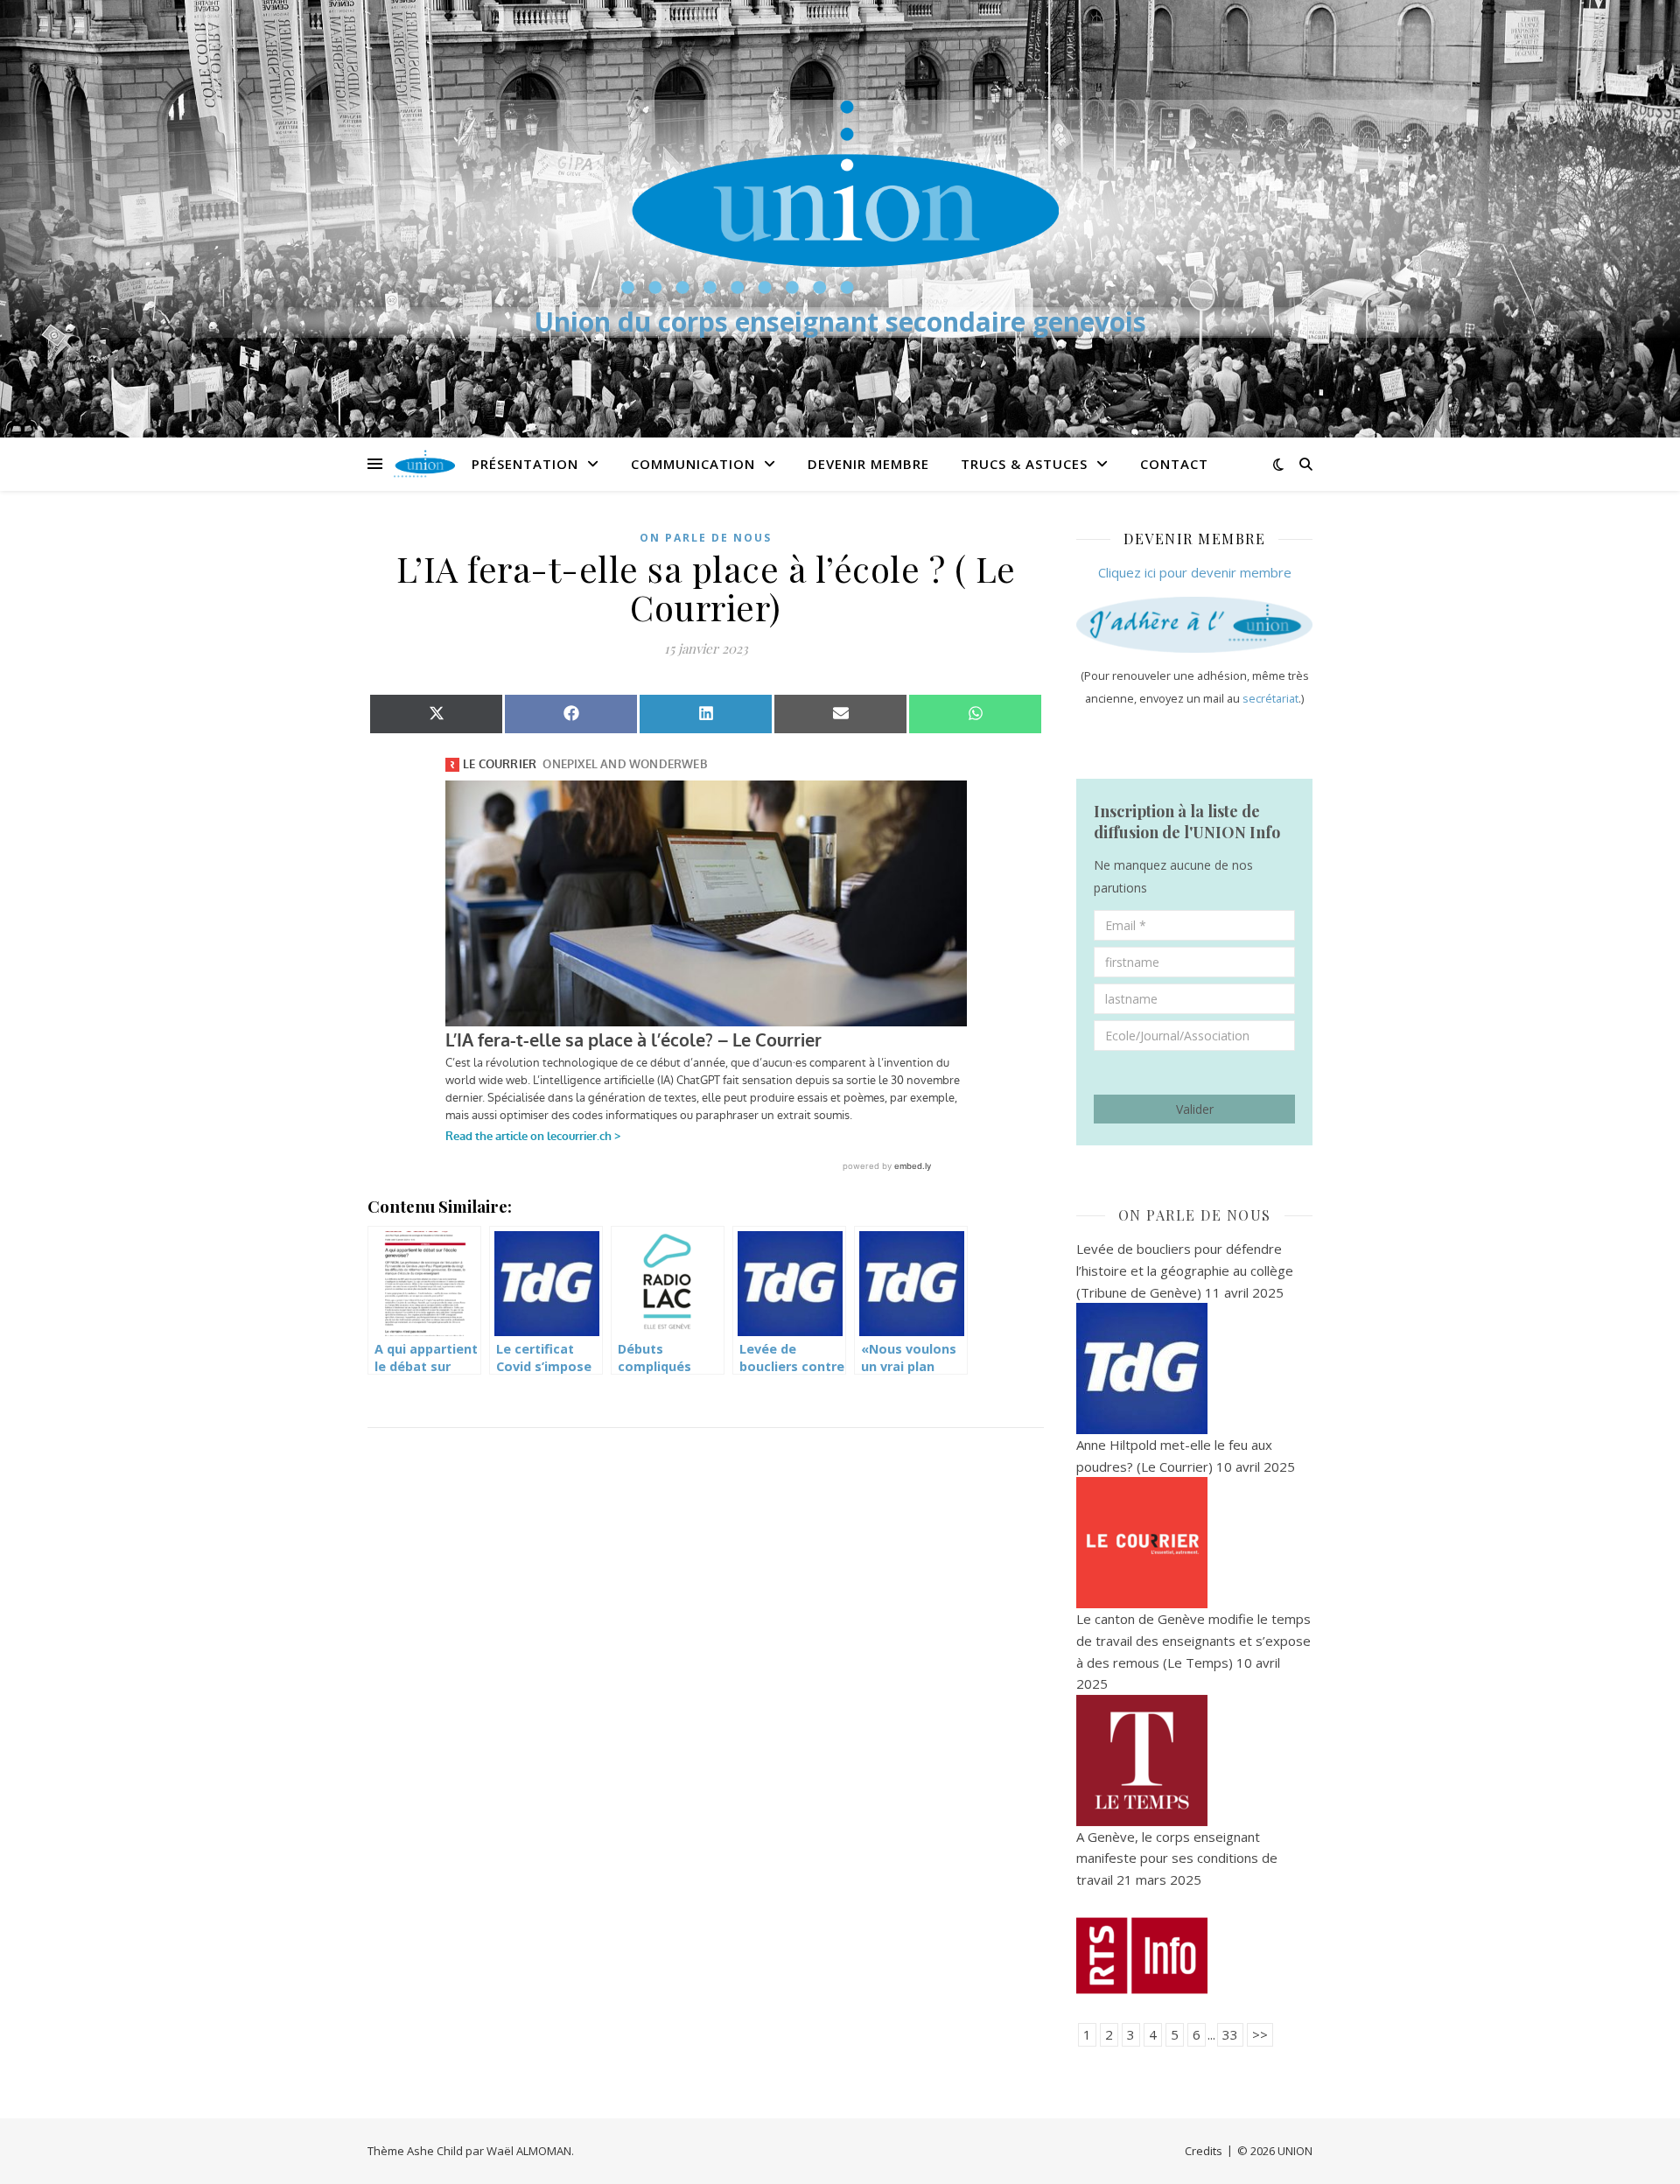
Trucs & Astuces (1024, 464)
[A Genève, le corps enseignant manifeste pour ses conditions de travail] (1194, 1956)
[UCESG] (840, 197)
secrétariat (1270, 699)
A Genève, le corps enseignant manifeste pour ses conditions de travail (1177, 1858)
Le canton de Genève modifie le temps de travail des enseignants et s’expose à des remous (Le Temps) (1193, 1640)
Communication (693, 464)
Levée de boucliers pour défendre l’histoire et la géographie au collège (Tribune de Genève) (1185, 1270)
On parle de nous (706, 538)
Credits (1204, 2151)
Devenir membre (868, 464)
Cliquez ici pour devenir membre (1195, 572)
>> (1260, 2034)
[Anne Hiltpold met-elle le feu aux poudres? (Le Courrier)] (1194, 1543)
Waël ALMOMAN (529, 2151)
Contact (1174, 464)
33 (1230, 2034)
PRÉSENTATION (525, 464)
